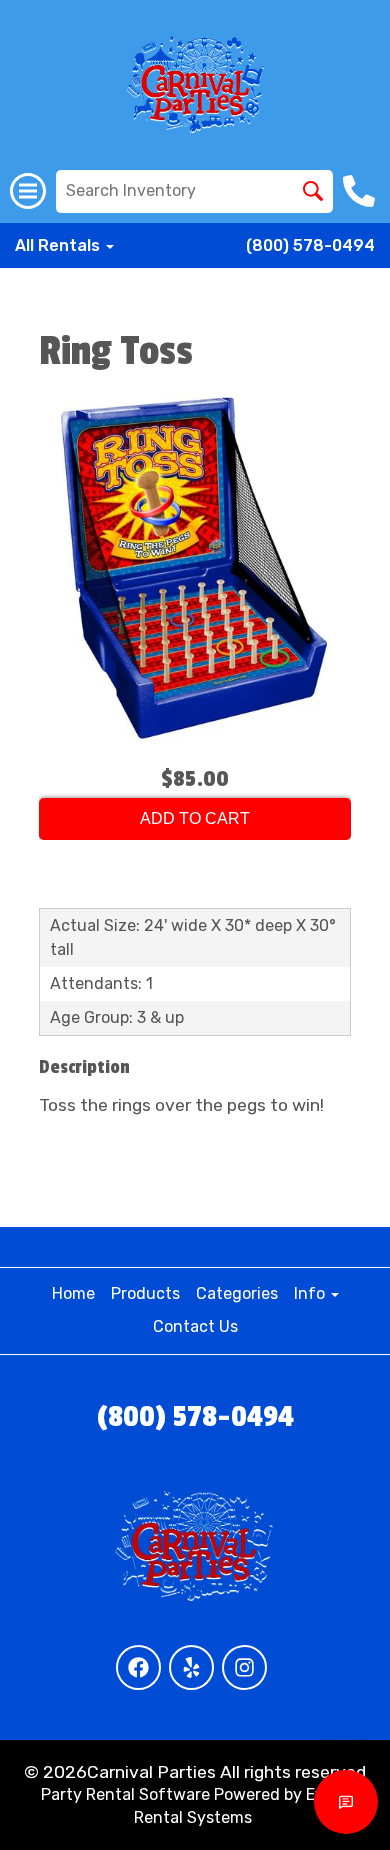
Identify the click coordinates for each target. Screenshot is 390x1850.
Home (73, 1293)
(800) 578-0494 (310, 245)
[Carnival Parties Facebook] (138, 1667)
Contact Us (195, 1326)
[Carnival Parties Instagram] (244, 1667)
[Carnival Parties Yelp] (191, 1667)
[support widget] (346, 1802)
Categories (237, 1293)
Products (145, 1293)
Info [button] (311, 1293)
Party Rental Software (125, 1794)
